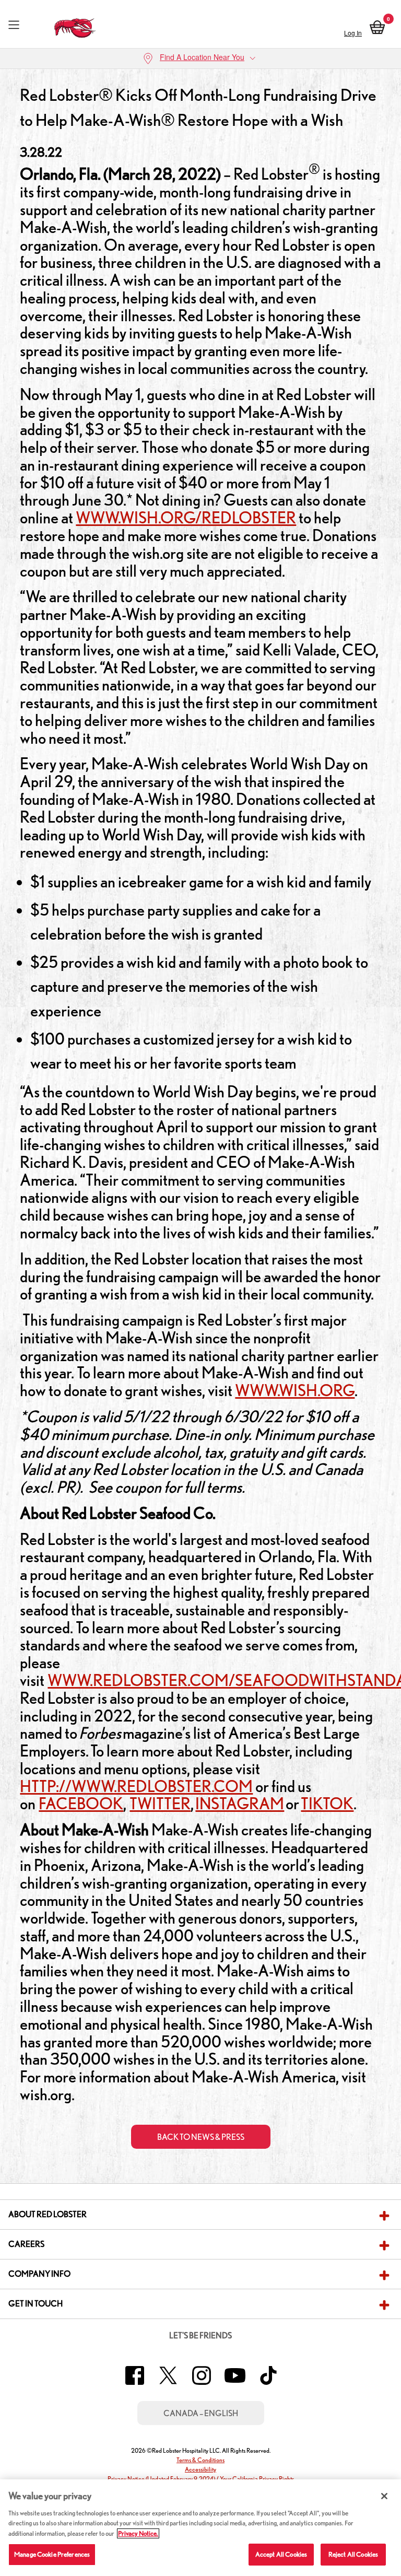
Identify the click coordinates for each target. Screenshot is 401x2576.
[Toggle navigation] (14, 25)
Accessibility (200, 2469)
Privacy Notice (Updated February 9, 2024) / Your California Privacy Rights (201, 2479)
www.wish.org (295, 1390)
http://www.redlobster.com (136, 1786)
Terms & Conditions (200, 2460)
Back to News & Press (201, 2137)
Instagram (240, 1804)
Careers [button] (26, 2244)
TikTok (327, 1804)
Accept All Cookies (281, 2554)
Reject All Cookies (353, 2554)
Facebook (81, 1804)
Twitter (160, 1804)
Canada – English (201, 2413)
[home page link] (75, 25)
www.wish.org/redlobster (186, 518)
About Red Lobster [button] (48, 2214)
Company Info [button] (39, 2274)
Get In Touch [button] (36, 2304)
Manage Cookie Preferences (52, 2554)
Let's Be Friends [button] (200, 2335)
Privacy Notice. (138, 2533)
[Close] (384, 2496)
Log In (353, 33)
